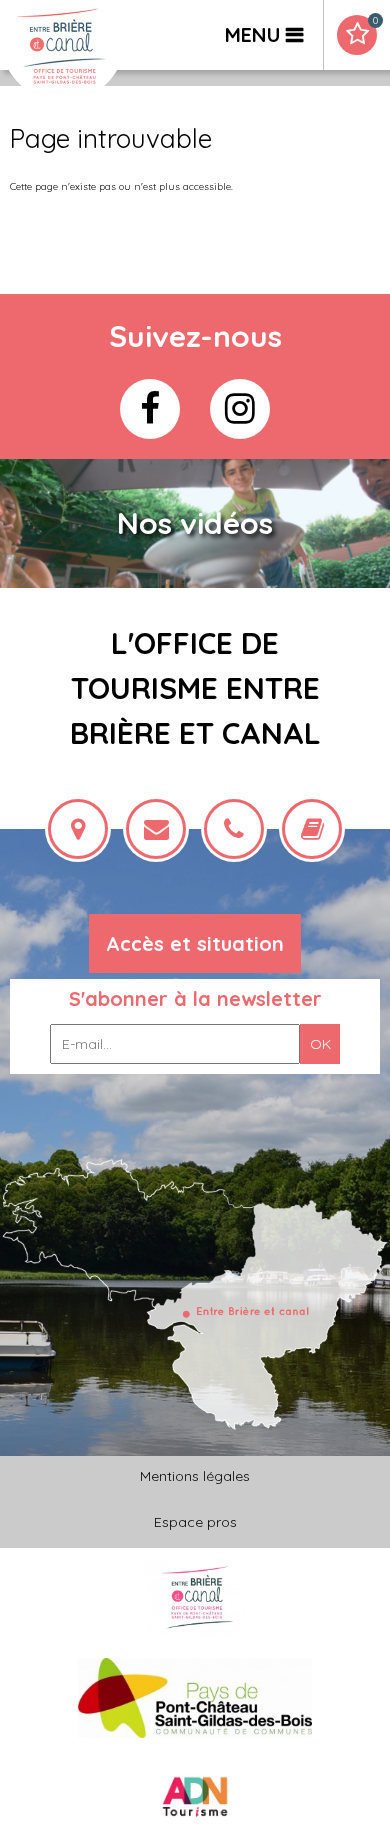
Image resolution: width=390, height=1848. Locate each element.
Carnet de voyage (375, 21)
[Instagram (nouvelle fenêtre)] (240, 409)
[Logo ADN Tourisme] (195, 1797)
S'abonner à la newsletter (195, 998)
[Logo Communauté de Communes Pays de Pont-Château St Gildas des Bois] (195, 1697)
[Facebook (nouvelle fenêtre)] (150, 409)
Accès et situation (195, 943)
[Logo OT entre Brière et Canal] (195, 1597)
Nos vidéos (195, 523)
